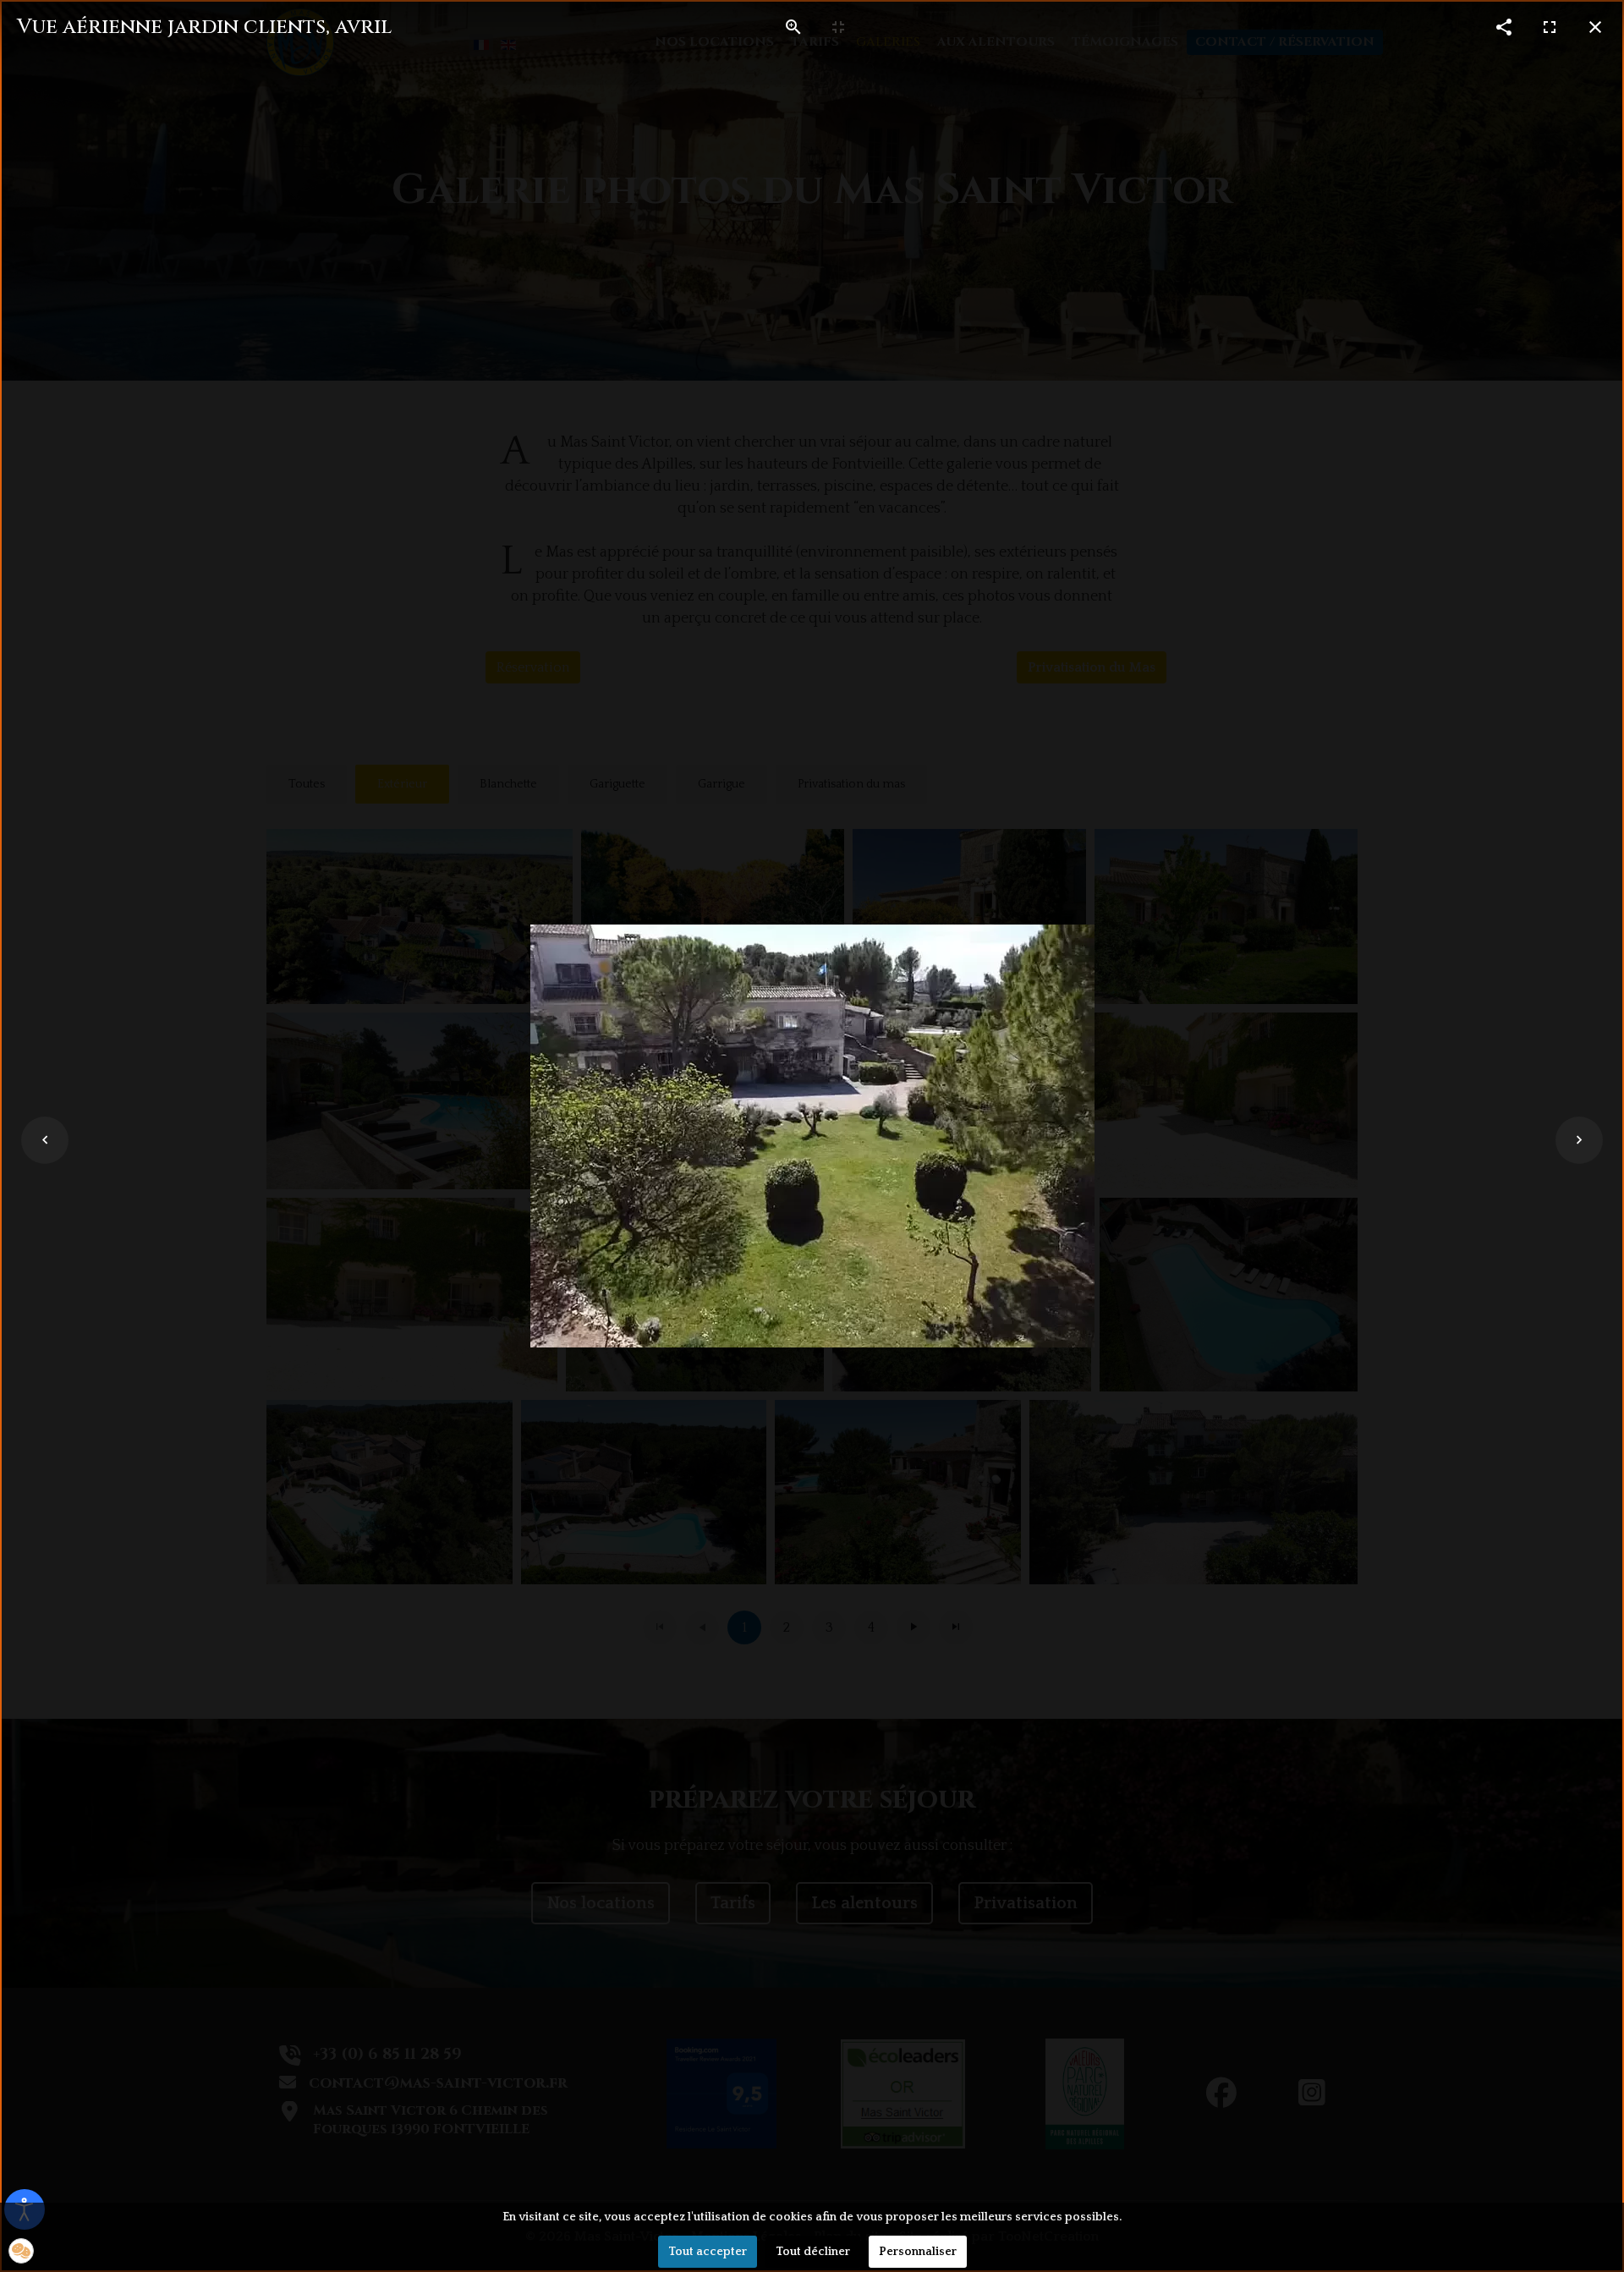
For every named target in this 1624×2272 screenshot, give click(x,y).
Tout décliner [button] (813, 2252)
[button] (21, 2251)
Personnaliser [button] (918, 2252)
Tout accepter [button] (708, 2252)
